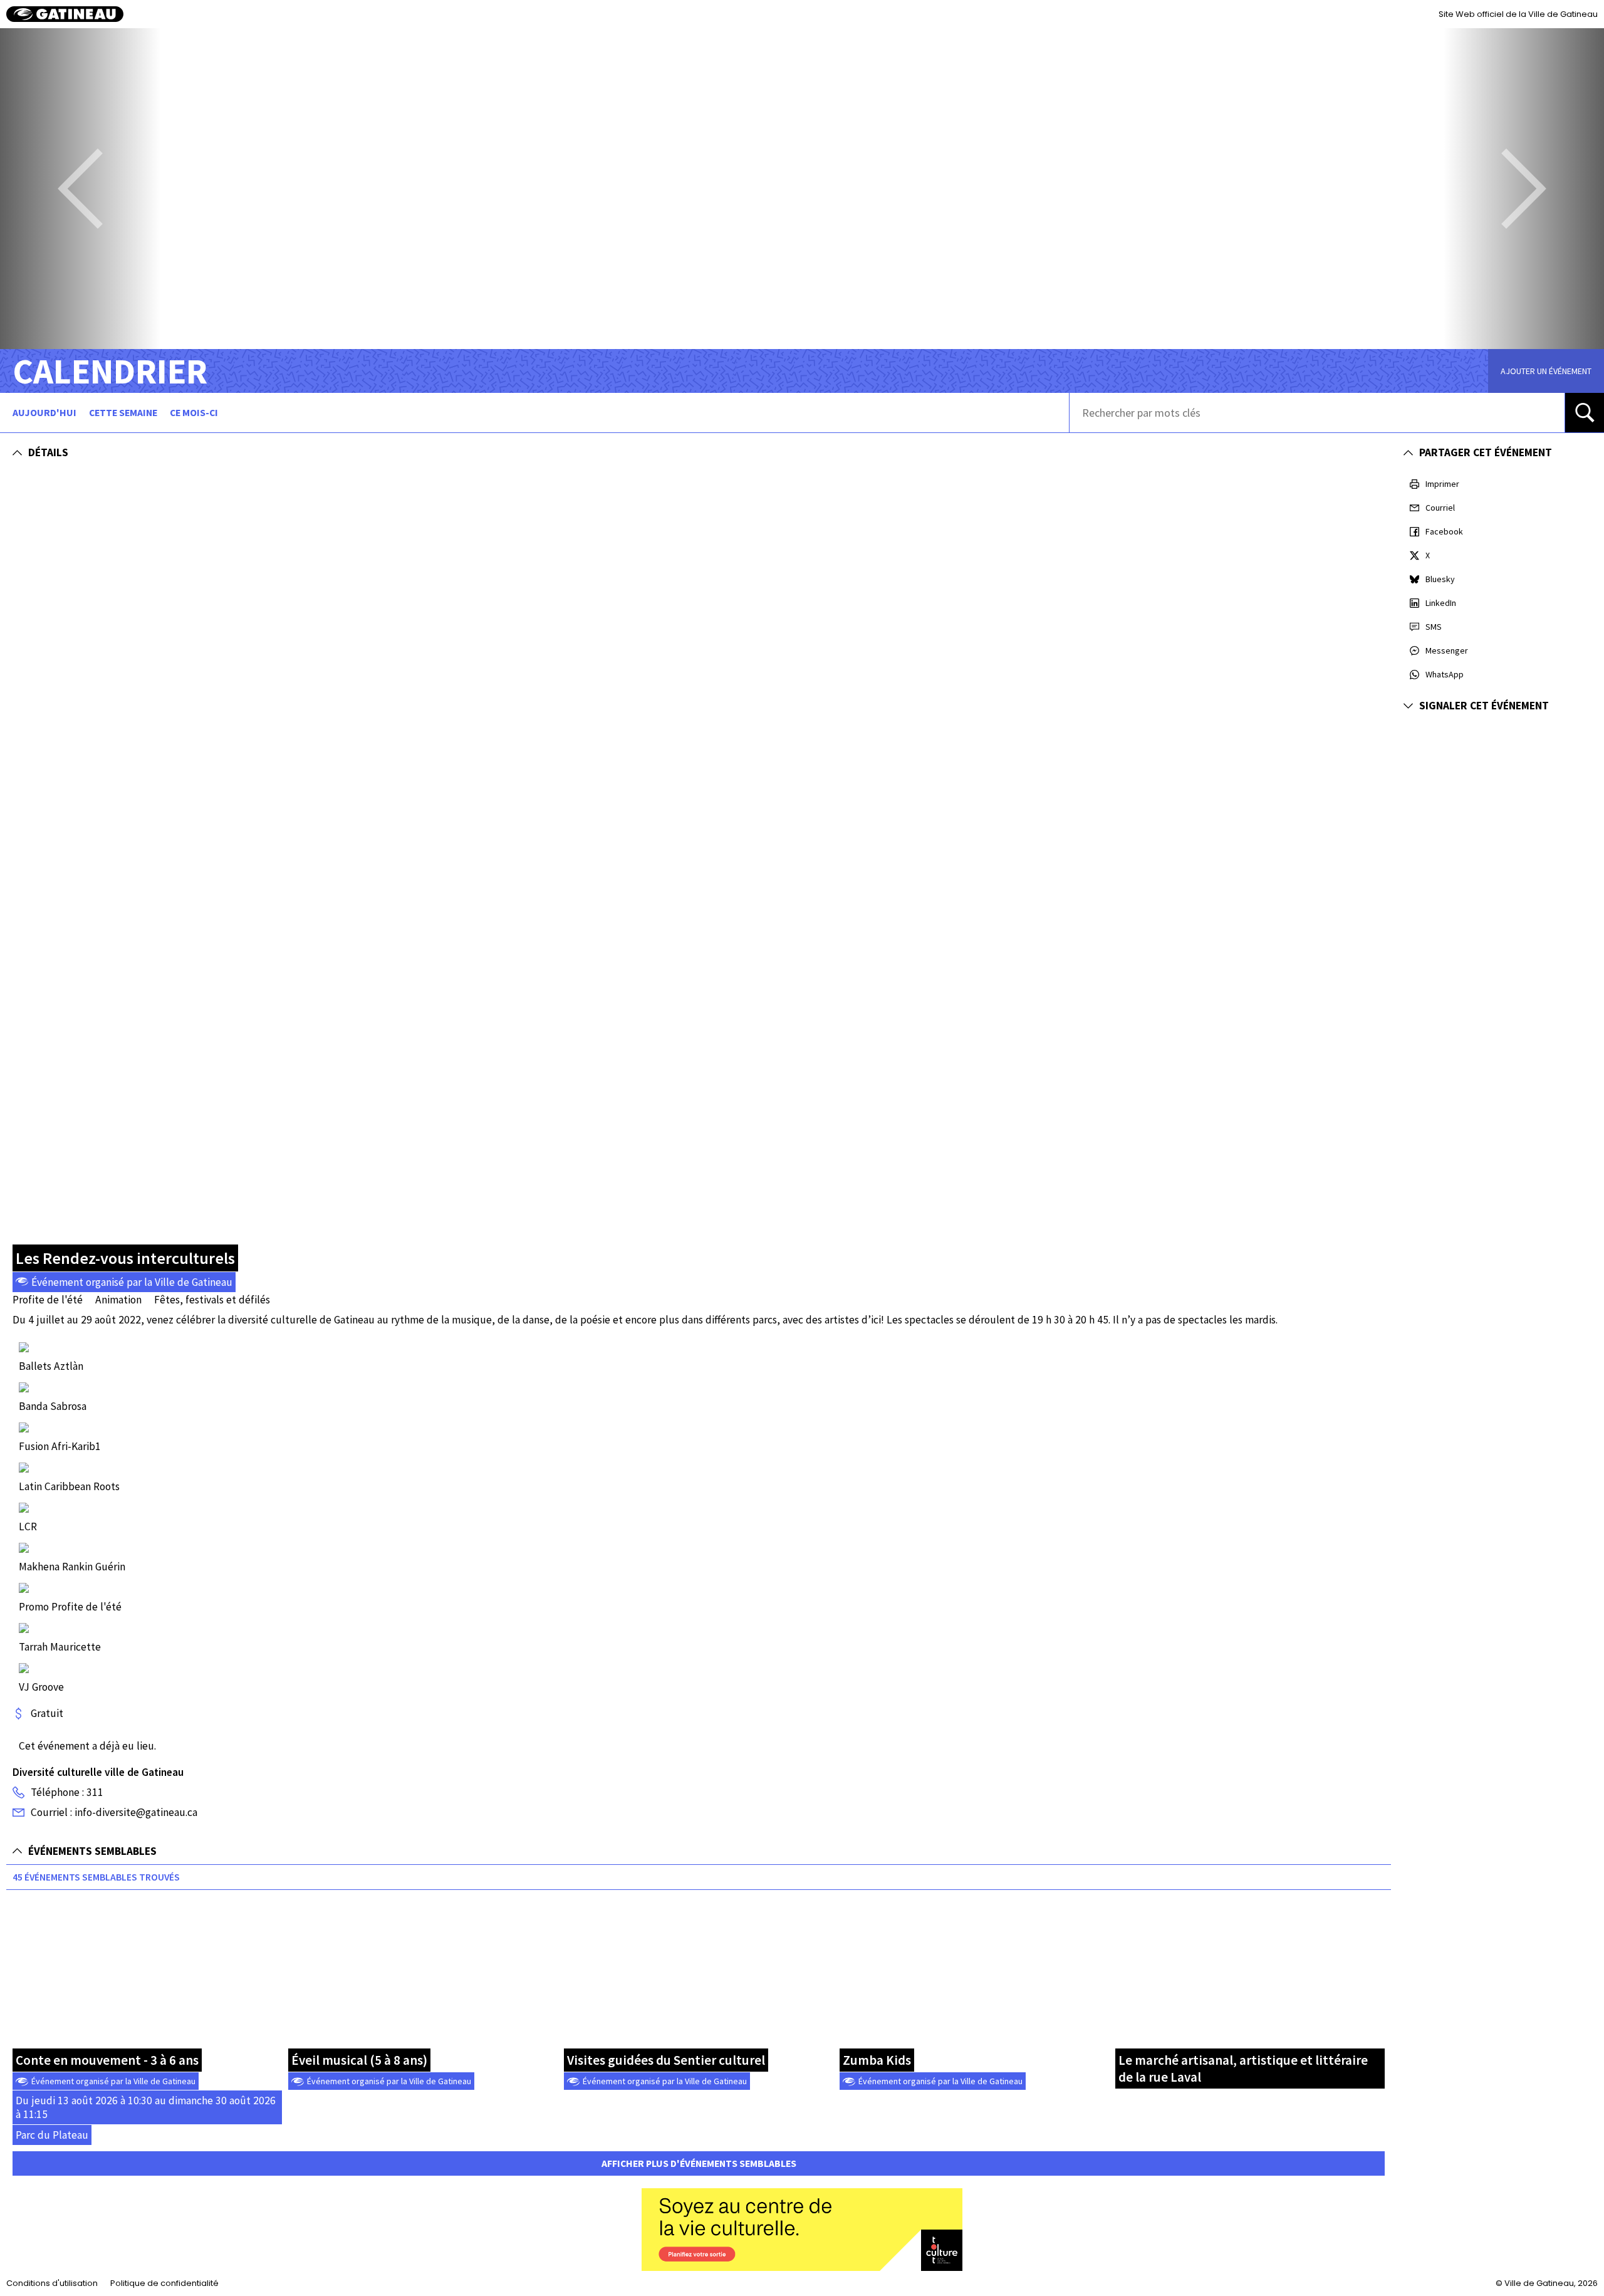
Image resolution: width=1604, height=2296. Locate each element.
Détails (48, 452)
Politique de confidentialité (164, 2283)
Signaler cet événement (1484, 706)
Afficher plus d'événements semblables (699, 2163)
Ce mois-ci (194, 413)
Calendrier (110, 371)
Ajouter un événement (1546, 371)
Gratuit (47, 1713)
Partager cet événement (1486, 452)
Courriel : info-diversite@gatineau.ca (114, 1812)
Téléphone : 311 (67, 1792)
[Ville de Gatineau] (65, 14)
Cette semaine (123, 413)
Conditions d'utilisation (52, 2283)
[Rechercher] (1585, 413)
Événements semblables (92, 1851)
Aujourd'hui (44, 413)
